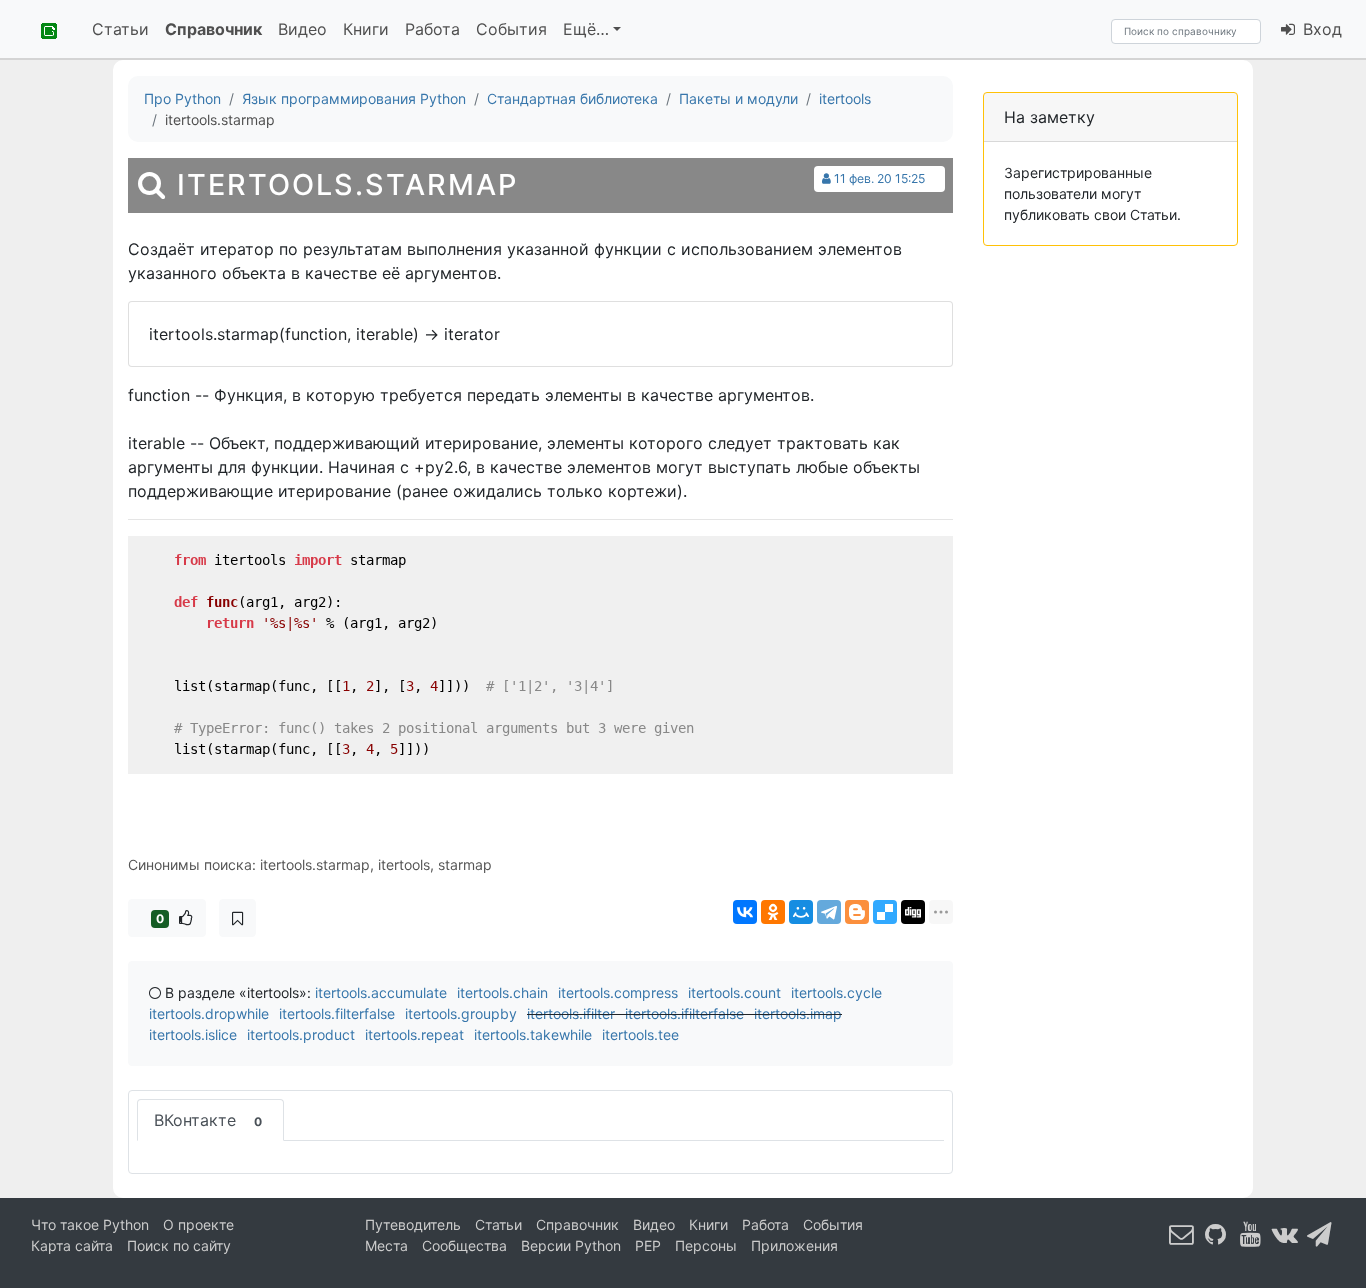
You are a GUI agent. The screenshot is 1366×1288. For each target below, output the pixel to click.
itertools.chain (502, 992)
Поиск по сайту (179, 1245)
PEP (648, 1245)
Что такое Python (90, 1224)
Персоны (706, 1245)
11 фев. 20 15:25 (879, 178)
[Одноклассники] (773, 912)
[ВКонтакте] (745, 912)
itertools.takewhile (533, 1034)
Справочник (213, 29)
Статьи (120, 29)
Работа (432, 29)
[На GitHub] (1216, 1233)
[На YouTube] (1251, 1233)
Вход (1320, 29)
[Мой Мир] (801, 912)
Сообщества (464, 1245)
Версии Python (571, 1245)
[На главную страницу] (42, 29)
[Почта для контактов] (1182, 1233)
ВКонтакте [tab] (208, 1120)
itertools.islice (193, 1034)
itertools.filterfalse (337, 1013)
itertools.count (734, 992)
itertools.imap (798, 1013)
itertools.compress (618, 992)
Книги (366, 29)
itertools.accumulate (381, 992)
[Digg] (913, 912)
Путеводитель (413, 1224)
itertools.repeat (414, 1034)
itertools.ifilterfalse (684, 1013)
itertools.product (301, 1034)
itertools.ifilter (571, 1013)
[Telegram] (829, 912)
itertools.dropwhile (209, 1013)
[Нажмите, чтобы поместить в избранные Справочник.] (237, 918)
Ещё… (586, 29)
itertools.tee (640, 1034)
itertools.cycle (836, 992)
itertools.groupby (461, 1013)
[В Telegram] (1320, 1233)
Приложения (794, 1245)
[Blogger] (857, 912)
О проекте (198, 1224)
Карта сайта (72, 1245)
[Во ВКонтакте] (1285, 1233)
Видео (302, 29)
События (511, 29)
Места (386, 1245)
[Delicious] (885, 912)
